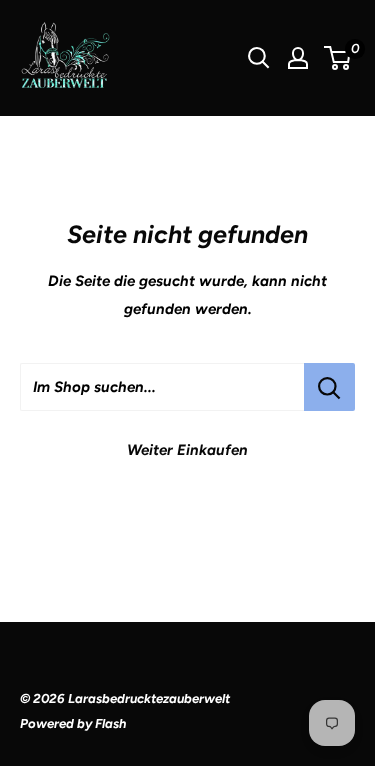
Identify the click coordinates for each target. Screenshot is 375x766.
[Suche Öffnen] (259, 58)
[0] (338, 58)
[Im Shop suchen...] (329, 387)
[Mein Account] (298, 58)
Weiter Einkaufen (187, 450)
